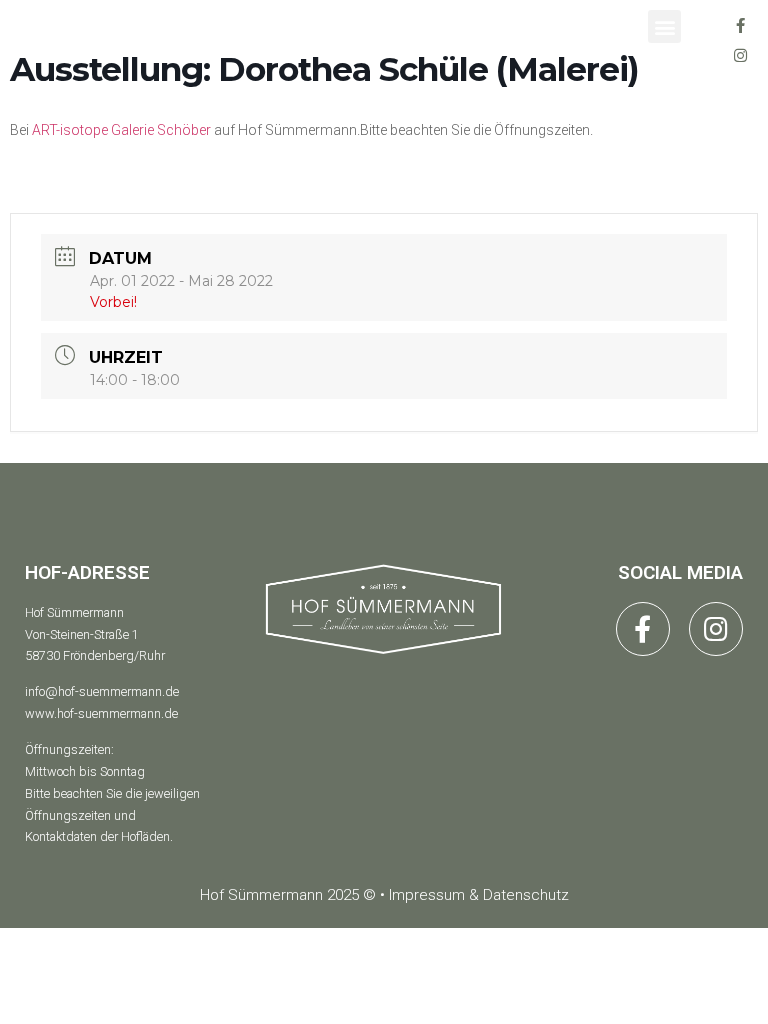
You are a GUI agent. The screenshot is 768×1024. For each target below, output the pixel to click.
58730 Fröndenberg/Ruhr (95, 655)
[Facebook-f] (741, 25)
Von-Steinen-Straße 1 (82, 634)
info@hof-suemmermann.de (102, 691)
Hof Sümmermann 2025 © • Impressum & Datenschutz (384, 895)
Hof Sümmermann (74, 612)
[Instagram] (741, 55)
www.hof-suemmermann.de (101, 713)
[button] (664, 26)
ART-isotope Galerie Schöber (121, 130)
